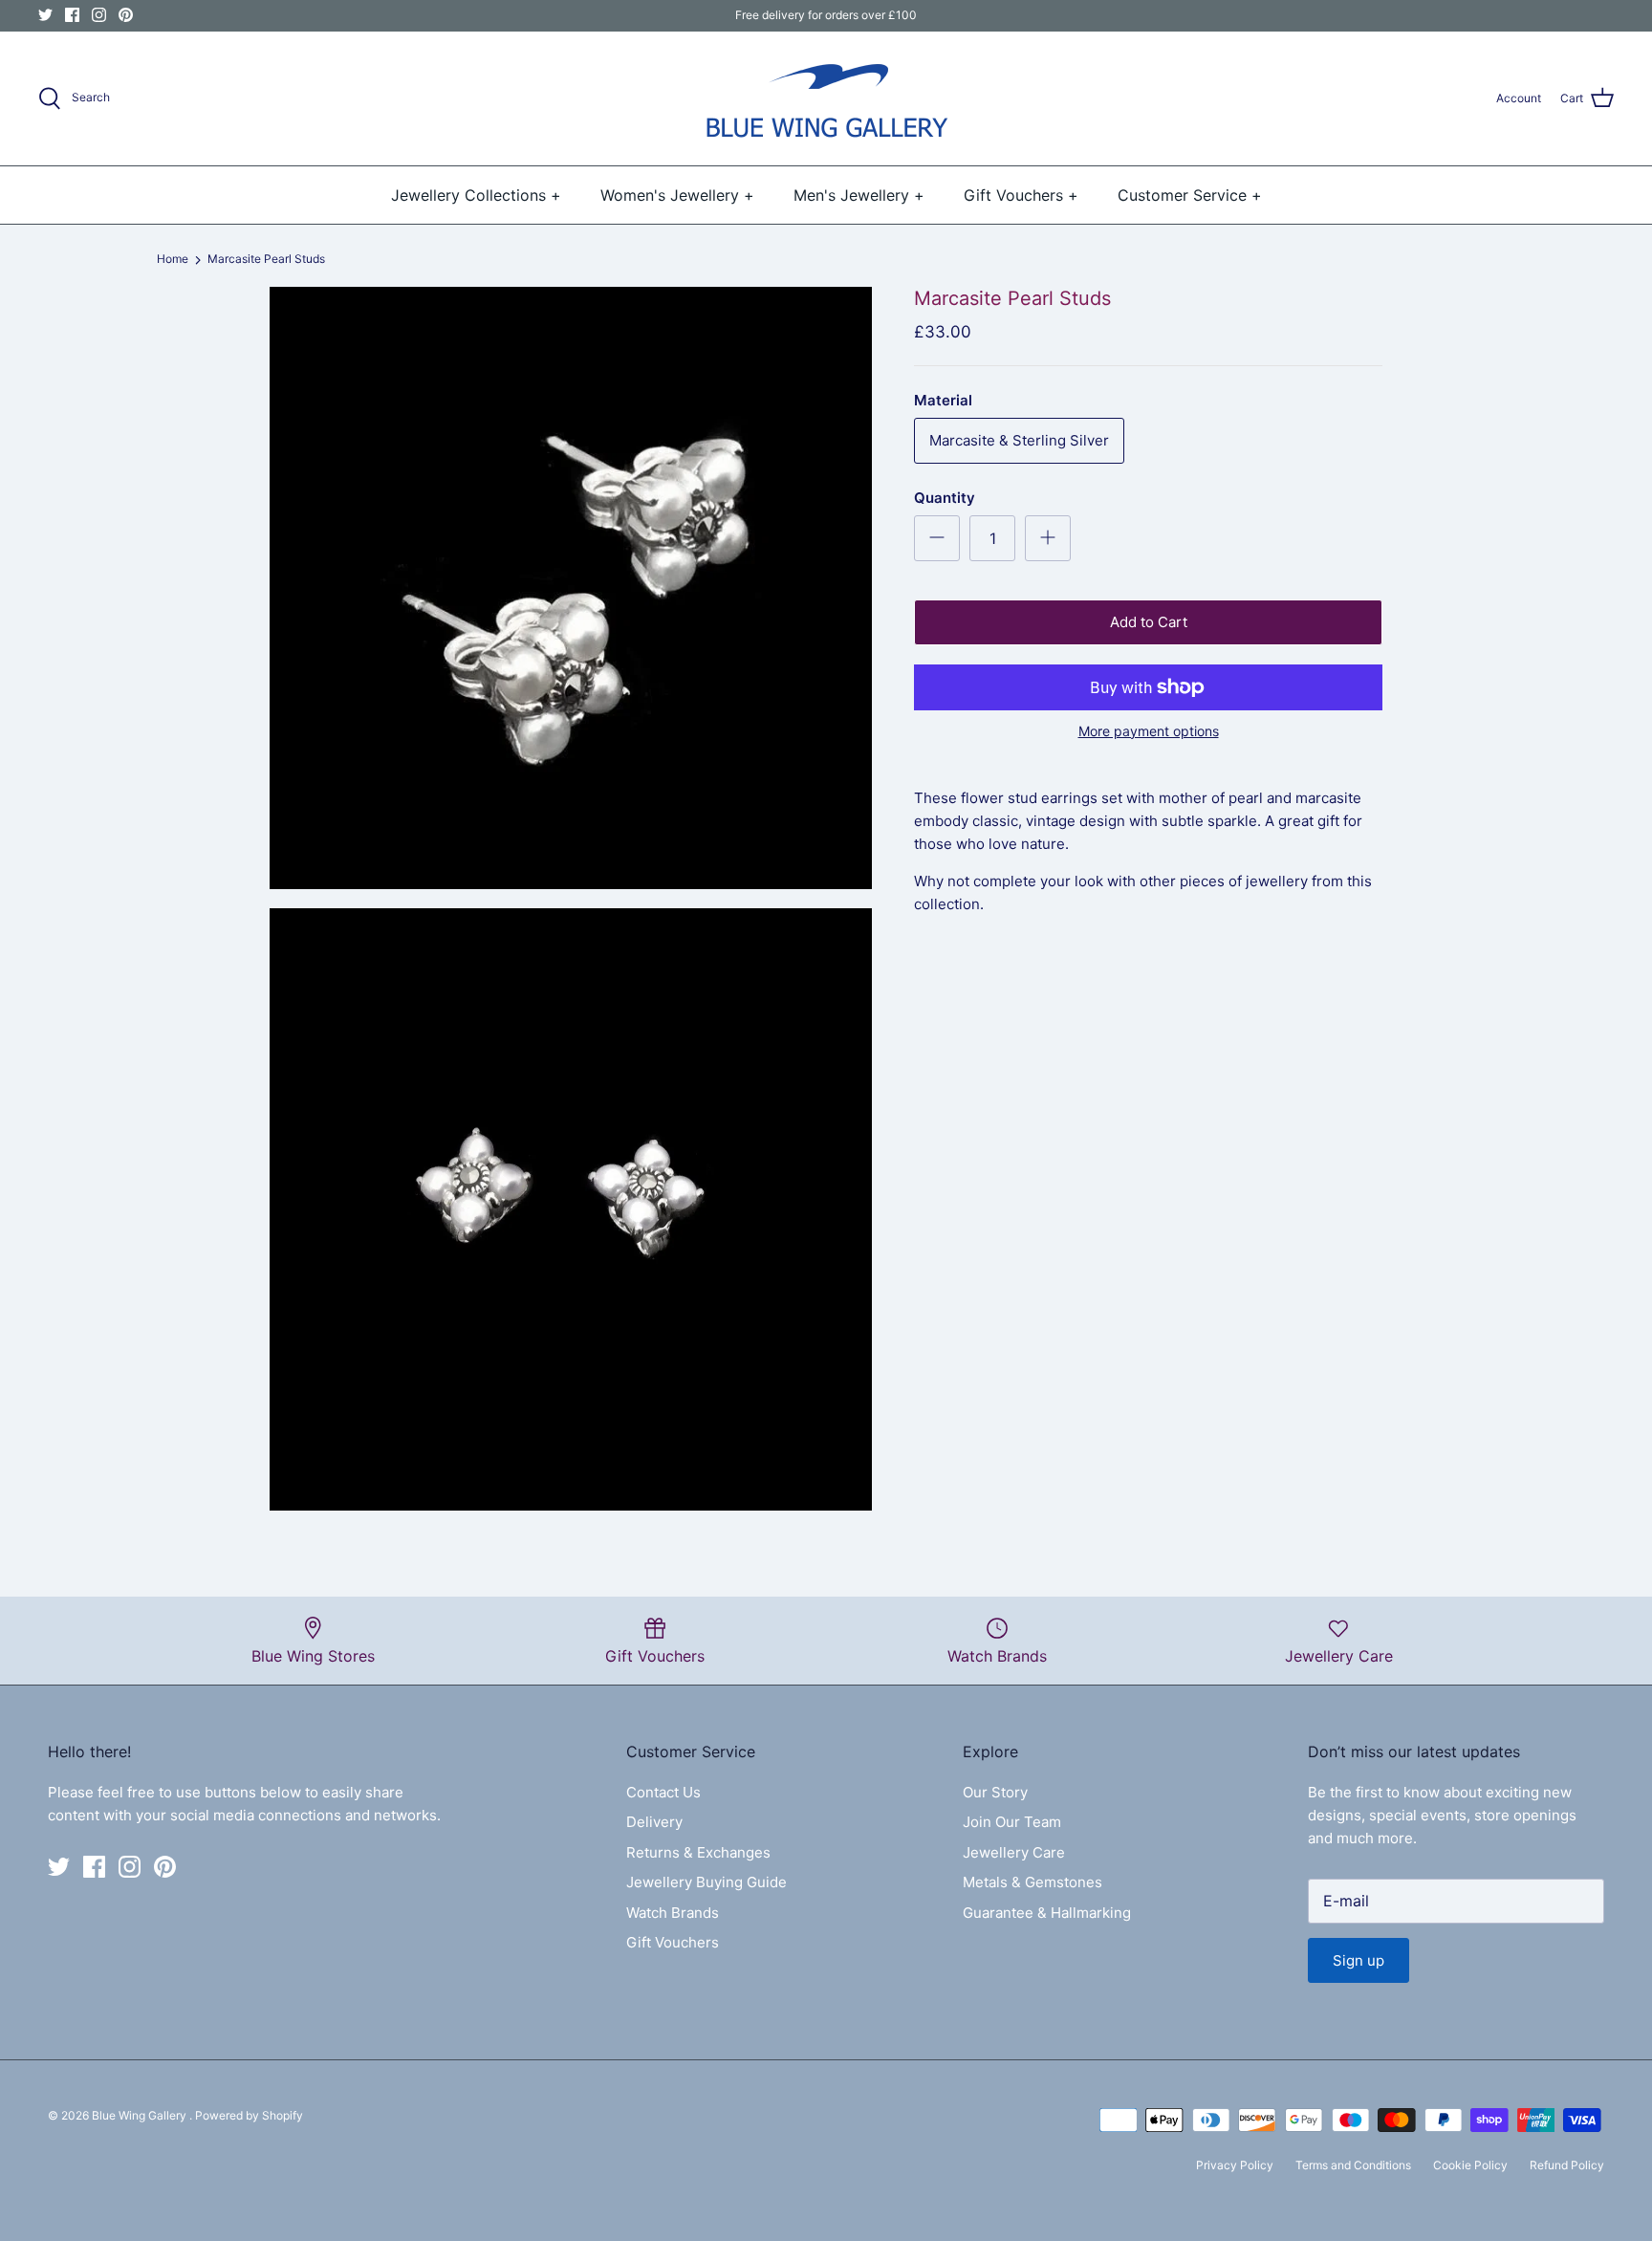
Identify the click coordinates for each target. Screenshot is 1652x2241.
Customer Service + (1190, 195)
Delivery (654, 1822)
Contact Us (663, 1792)
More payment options (1149, 731)
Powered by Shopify (249, 2115)
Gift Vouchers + (1021, 195)
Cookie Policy (1470, 2165)
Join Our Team (1012, 1822)
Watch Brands (673, 1913)
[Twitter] (45, 15)
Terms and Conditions (1353, 2165)
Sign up (1359, 1960)
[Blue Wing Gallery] (826, 98)
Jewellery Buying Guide (706, 1882)
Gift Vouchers (673, 1942)
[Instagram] (99, 15)
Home (173, 260)
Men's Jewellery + (859, 195)
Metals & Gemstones (1032, 1882)
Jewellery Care (1014, 1852)
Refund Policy (1567, 2165)
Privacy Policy (1235, 2165)
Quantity (945, 498)
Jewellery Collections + (476, 195)
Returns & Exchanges (698, 1852)
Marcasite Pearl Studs (266, 260)
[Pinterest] (126, 15)
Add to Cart (1149, 622)
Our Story (995, 1792)
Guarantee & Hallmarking (1047, 1913)
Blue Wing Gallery (141, 2115)
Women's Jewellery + (677, 195)
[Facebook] (72, 15)
